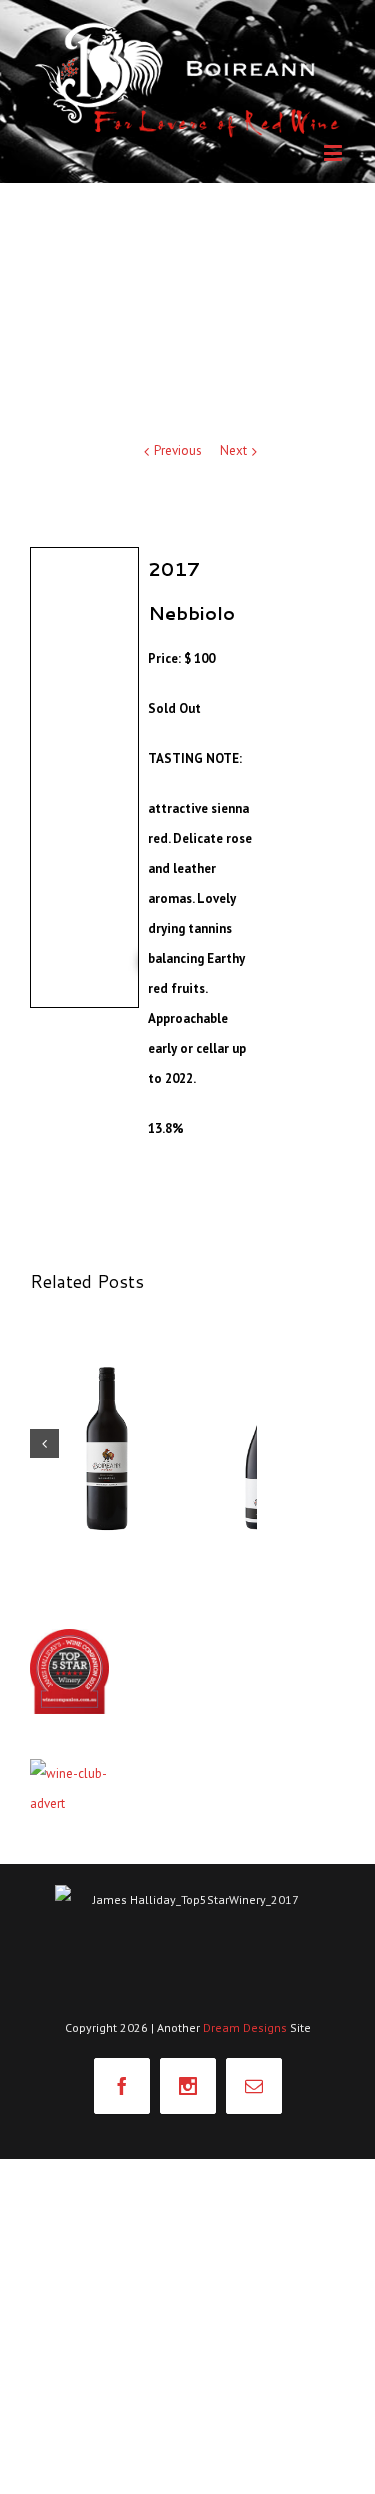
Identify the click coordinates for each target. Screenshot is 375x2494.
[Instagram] (188, 2086)
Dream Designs (246, 2027)
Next (233, 450)
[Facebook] (122, 2086)
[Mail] (254, 2086)
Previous (178, 450)
